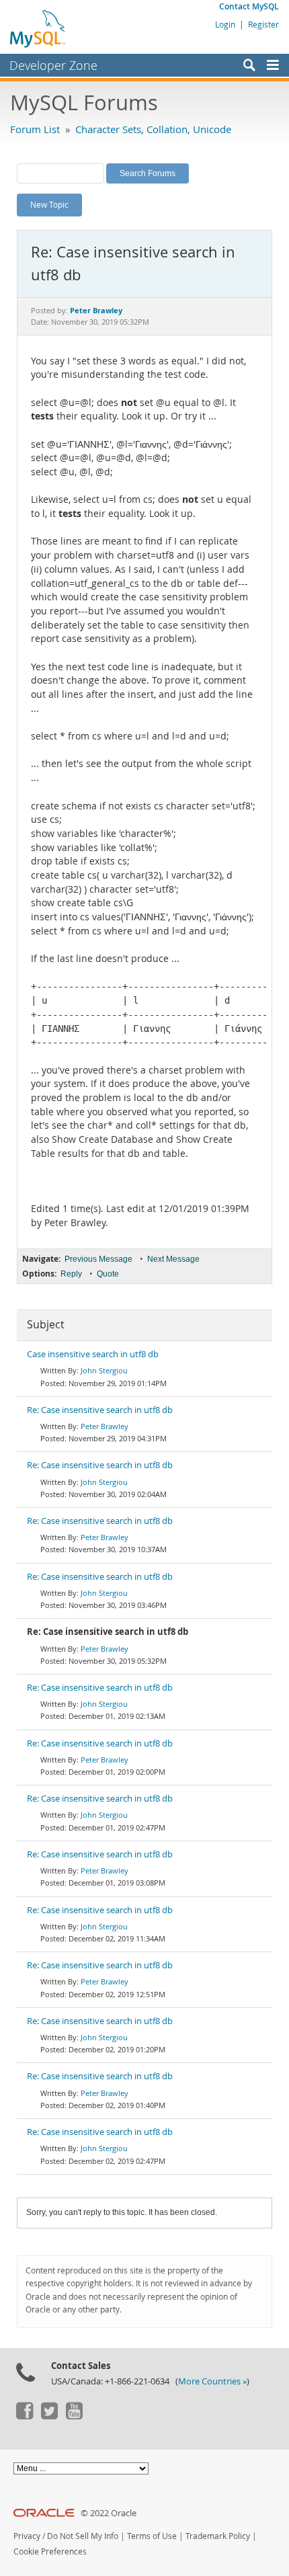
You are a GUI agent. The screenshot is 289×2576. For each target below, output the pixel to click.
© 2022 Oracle (109, 2513)
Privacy (27, 2536)
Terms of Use (152, 2536)
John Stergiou (104, 1370)
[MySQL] (38, 28)
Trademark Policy (218, 2536)
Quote (108, 1274)
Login (225, 24)
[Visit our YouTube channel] (74, 2416)
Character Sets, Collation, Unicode (153, 129)
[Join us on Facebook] (24, 2416)
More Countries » (212, 2381)
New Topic (49, 204)
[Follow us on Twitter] (49, 2416)
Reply (71, 1274)
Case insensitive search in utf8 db (93, 1354)
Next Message (173, 1259)
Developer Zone (53, 65)
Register (263, 24)
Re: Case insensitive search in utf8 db (100, 1410)
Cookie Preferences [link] (50, 2551)
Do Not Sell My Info (83, 2536)
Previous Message (98, 1259)
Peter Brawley (105, 1426)
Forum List (35, 129)
